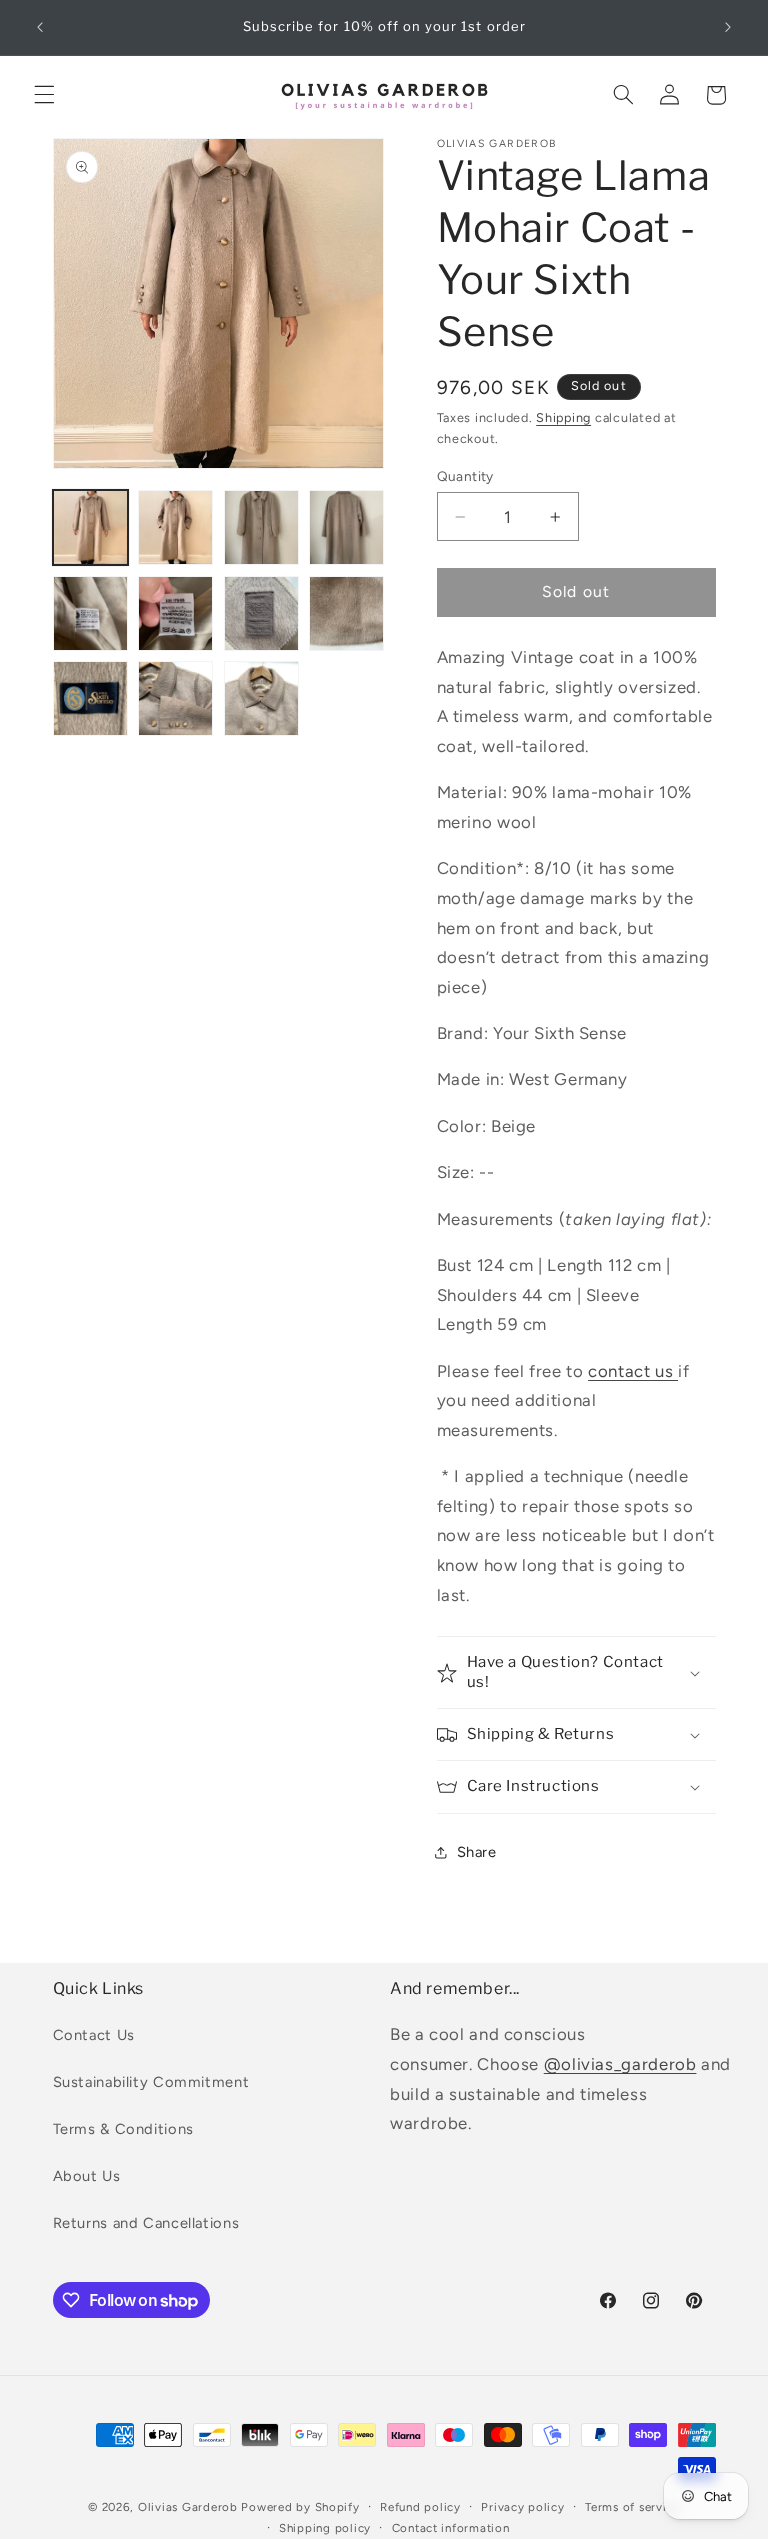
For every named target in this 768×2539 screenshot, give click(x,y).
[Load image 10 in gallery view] (175, 698)
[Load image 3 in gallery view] (261, 527)
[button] (44, 95)
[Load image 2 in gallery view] (175, 527)
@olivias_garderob (620, 2064)
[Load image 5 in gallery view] (90, 613)
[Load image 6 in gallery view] (175, 613)
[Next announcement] (728, 27)
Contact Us (94, 2035)
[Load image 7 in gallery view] (261, 613)
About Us (87, 2176)
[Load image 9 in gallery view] (90, 698)
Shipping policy (325, 2528)
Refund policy (420, 2507)
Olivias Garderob (188, 2507)
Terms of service (632, 2507)
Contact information (451, 2528)
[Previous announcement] (40, 27)
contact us (633, 1371)
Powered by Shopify (300, 2507)
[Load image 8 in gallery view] (346, 613)
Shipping (563, 417)
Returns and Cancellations (146, 2223)
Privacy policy (522, 2507)
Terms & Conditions (123, 2129)
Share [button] (477, 1852)
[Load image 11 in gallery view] (261, 698)
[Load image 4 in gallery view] (346, 527)
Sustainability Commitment (151, 2082)
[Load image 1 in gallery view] (90, 527)
